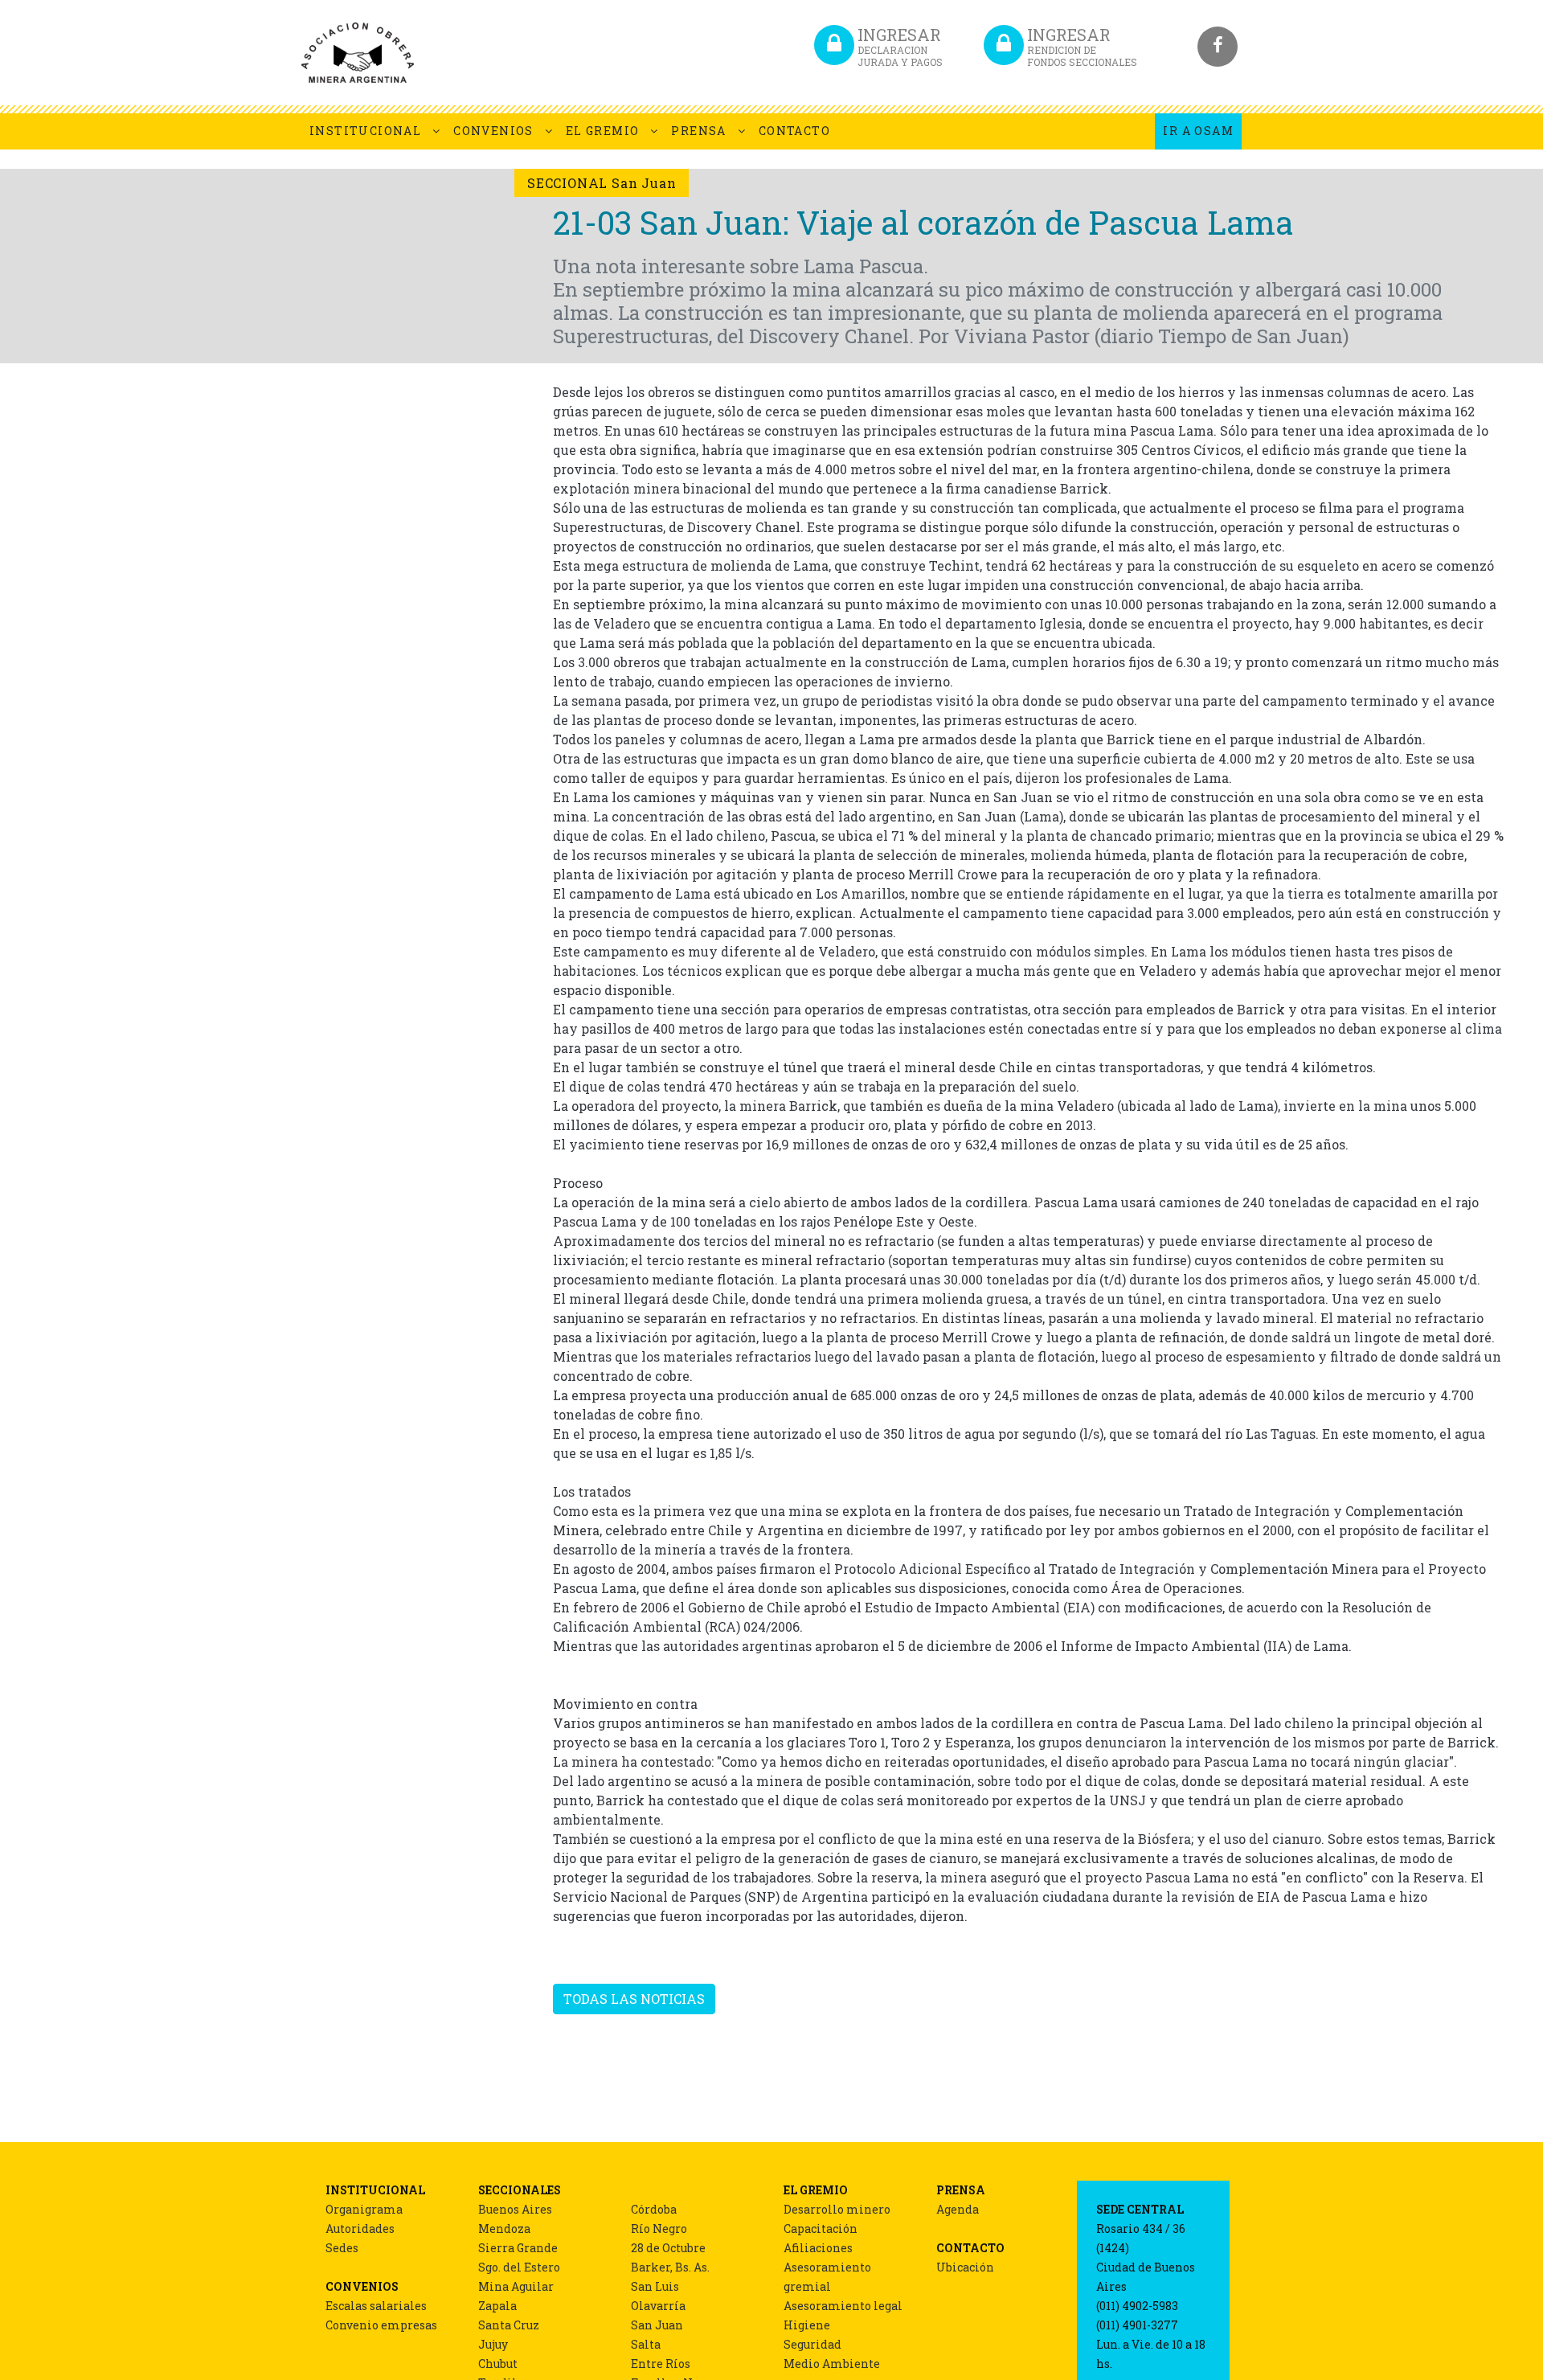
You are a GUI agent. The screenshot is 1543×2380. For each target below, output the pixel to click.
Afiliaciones (818, 2248)
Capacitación (821, 2228)
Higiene (807, 2325)
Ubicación (965, 2267)
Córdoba (654, 2209)
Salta (646, 2344)
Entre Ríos (661, 2364)
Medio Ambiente (832, 2364)
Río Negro (659, 2228)
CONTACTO (794, 131)
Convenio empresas (381, 2325)
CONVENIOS (493, 131)
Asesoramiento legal (843, 2306)
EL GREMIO (603, 131)
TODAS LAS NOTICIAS (634, 1999)
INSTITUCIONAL (365, 131)
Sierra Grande (518, 2248)
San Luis (655, 2286)
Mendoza (504, 2228)
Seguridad (812, 2344)
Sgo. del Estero (519, 2267)
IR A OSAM (1198, 131)
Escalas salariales (376, 2306)
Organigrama (364, 2209)
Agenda (958, 2209)
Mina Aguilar (516, 2286)
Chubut (498, 2364)
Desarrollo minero (837, 2209)
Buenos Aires (515, 2209)
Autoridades (360, 2228)
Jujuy (493, 2344)
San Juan (657, 2325)
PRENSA (698, 131)
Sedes (342, 2248)
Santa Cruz (509, 2325)
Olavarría (658, 2306)
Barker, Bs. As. (670, 2267)
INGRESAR (900, 46)
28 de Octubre (668, 2248)
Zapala (497, 2306)
